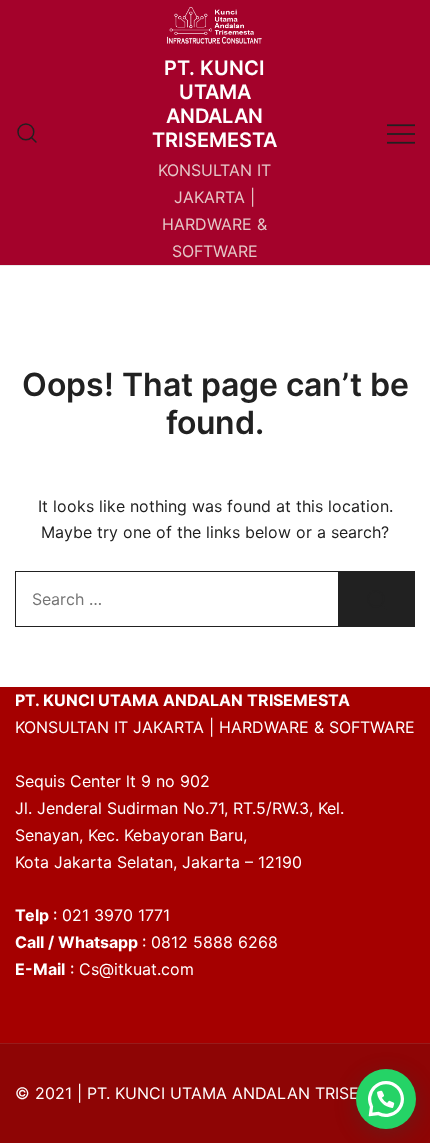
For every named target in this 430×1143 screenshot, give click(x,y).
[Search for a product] (27, 132)
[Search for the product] (377, 599)
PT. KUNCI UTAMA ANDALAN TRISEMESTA (214, 104)
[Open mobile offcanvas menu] (401, 132)
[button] (386, 1099)
